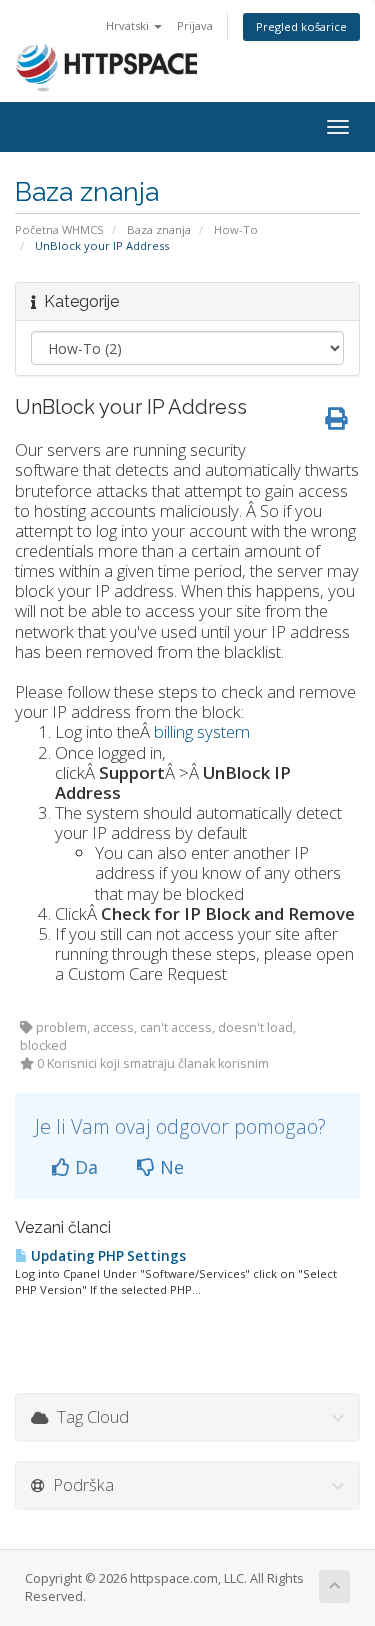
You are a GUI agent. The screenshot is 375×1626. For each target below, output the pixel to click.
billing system (202, 731)
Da (84, 1167)
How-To (236, 229)
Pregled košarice (301, 26)
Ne (169, 1167)
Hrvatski (129, 25)
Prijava (195, 25)
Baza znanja (159, 229)
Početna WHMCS (59, 229)
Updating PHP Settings (107, 1256)
